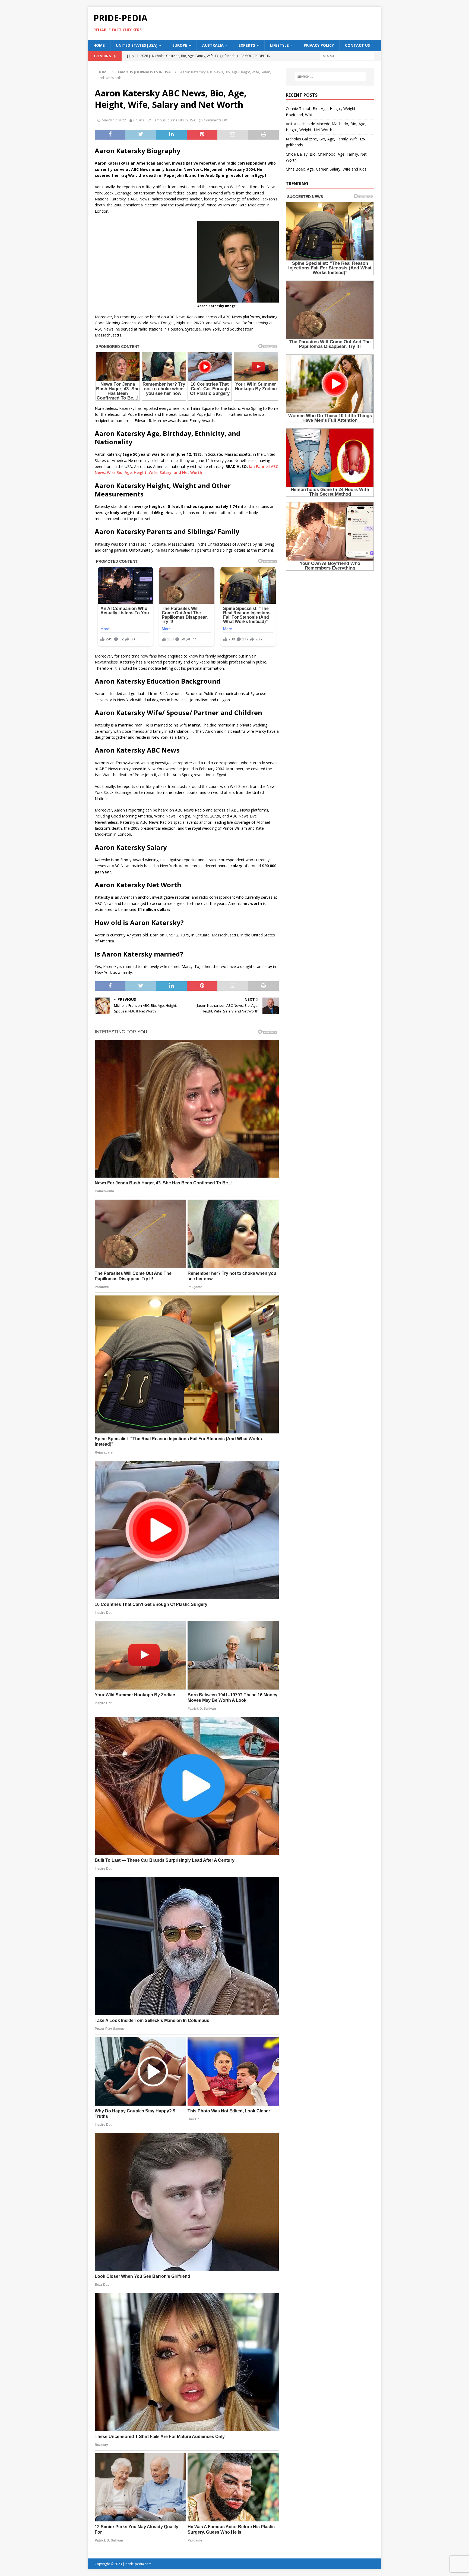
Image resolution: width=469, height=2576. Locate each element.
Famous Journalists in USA (174, 120)
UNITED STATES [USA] (137, 45)
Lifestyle (279, 45)
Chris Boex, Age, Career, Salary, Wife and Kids (326, 169)
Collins (139, 120)
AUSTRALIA (213, 45)
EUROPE (180, 45)
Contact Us (357, 45)
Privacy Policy (319, 45)
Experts (247, 45)
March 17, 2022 (114, 120)
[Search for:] (347, 56)
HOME (99, 45)
